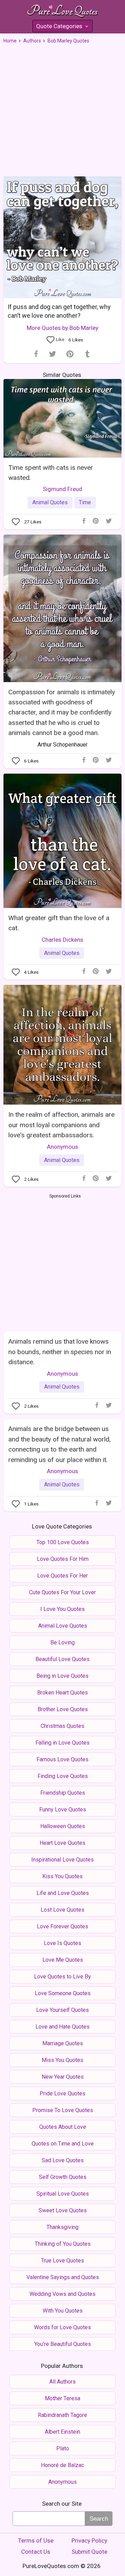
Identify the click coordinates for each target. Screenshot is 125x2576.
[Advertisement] (62, 110)
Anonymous (62, 1147)
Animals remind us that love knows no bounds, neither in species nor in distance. (60, 1352)
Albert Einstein (62, 2432)
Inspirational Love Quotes (62, 1860)
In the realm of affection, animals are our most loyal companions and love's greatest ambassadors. (61, 1125)
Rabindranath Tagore (62, 2415)
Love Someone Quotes (63, 1993)
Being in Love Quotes (62, 1676)
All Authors (62, 2382)
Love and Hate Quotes (62, 2027)
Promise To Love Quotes (63, 2110)
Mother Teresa (62, 2398)
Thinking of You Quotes (63, 2244)
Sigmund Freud (62, 489)
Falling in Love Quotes (62, 1743)
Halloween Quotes (63, 1826)
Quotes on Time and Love (63, 2144)
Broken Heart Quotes (62, 1693)
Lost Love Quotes (62, 1910)
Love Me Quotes (63, 1960)
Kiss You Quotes (62, 1876)
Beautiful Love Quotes (62, 1659)
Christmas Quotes (62, 1726)
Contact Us (36, 2552)
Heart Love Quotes (62, 1843)
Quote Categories (62, 27)
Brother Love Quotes (63, 1709)
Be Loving (62, 1642)
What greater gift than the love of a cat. (59, 923)
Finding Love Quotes (63, 1776)
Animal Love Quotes (63, 1626)
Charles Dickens (62, 940)
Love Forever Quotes (62, 1926)
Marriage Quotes (63, 2043)
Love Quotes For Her (62, 1576)
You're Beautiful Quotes (63, 2344)
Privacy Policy (89, 2541)
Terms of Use (36, 2541)
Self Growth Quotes (63, 2177)
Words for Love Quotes (62, 2327)
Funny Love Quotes (63, 1809)
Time (85, 502)
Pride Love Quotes (62, 2093)
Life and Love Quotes (63, 1893)
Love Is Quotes (62, 1943)
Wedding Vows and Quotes (62, 2294)
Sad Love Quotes (63, 2160)
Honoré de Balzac (62, 2465)
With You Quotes (63, 2311)
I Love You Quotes (62, 1609)
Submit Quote (89, 2552)
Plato (63, 2448)
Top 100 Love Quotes (63, 1542)
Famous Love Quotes (62, 1759)
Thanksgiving (62, 2227)
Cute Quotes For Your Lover (62, 1592)
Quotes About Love (63, 2127)
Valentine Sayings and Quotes (63, 2277)
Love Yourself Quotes (62, 2010)
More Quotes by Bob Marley (62, 328)
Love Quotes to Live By (62, 1977)
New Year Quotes (63, 2077)
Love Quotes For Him (63, 1559)
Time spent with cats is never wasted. (51, 473)
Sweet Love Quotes (63, 2210)
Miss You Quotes (62, 2060)
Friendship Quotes (63, 1793)
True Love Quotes (62, 2261)
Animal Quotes (50, 502)
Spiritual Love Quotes (63, 2194)
